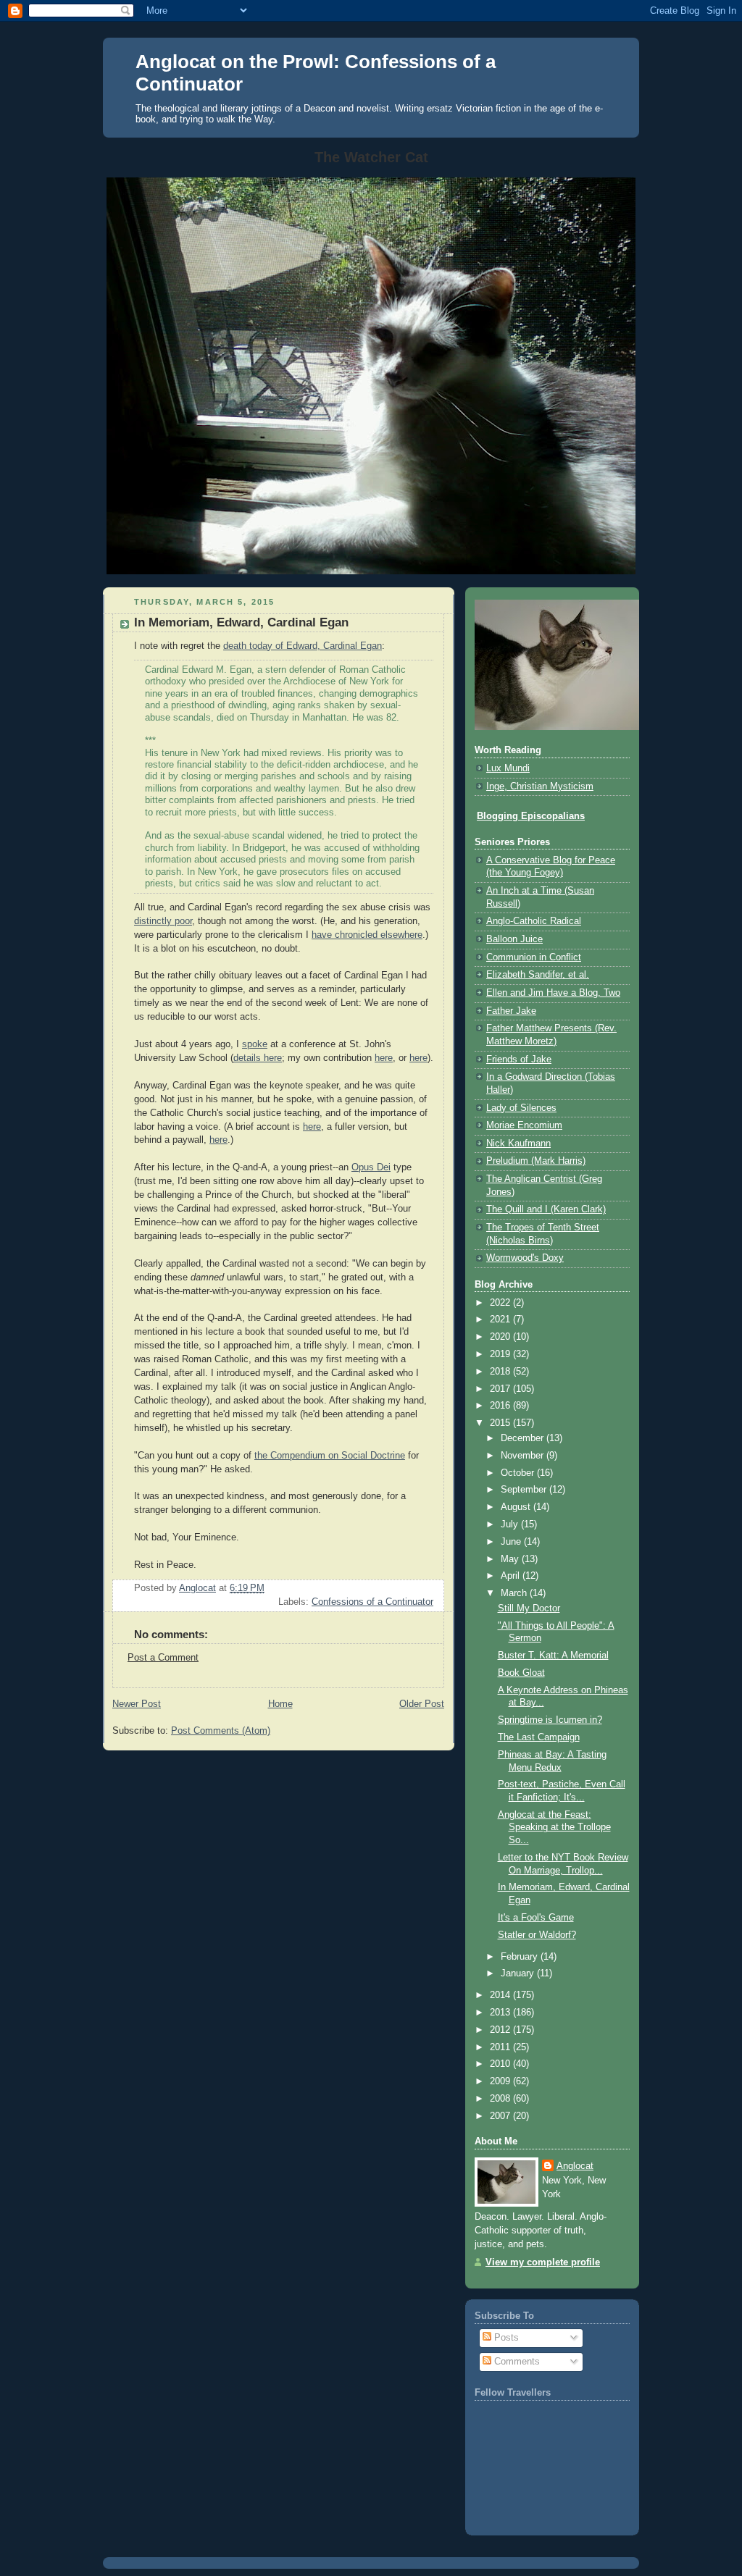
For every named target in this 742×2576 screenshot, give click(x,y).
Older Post (422, 1704)
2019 (501, 1354)
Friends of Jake (519, 1060)
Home (280, 1704)
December (524, 1438)
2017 (501, 1389)
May (511, 1559)
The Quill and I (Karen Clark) (546, 1209)
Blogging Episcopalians (531, 816)
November (524, 1456)
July (511, 1524)
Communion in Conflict (534, 957)
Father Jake (511, 1011)
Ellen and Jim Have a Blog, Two (553, 993)
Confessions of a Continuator (372, 1602)
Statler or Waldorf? (537, 1935)
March (515, 1593)
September (525, 1490)
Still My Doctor (529, 1608)
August (517, 1507)
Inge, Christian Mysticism (540, 786)
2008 (501, 2099)
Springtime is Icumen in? (550, 1720)
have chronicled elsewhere (367, 935)
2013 (501, 2013)
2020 (501, 1337)
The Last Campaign (539, 1737)
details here (258, 1058)
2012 (501, 2030)
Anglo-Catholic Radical (534, 921)
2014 (501, 1995)
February (521, 1957)
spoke (255, 1044)
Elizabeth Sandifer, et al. (538, 975)
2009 (501, 2081)
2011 (501, 2047)
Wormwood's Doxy (525, 1258)
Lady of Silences (521, 1108)
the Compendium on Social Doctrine (330, 1456)
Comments (516, 2362)
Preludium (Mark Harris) (536, 1161)
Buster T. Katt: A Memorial (553, 1656)
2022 (501, 1303)
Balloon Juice (514, 939)
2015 (501, 1423)
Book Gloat (521, 1673)
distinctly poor (163, 921)
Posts (505, 2338)
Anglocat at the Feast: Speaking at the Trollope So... (554, 1828)
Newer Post (137, 1704)
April (512, 1576)
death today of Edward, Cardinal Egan (303, 646)
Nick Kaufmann (518, 1144)
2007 (501, 2116)
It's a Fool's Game (536, 1918)
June (512, 1542)
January (519, 1973)
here (384, 1058)
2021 (501, 1320)
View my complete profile (543, 2262)
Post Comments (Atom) (221, 1731)
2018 (501, 1372)
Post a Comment (163, 1658)
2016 (501, 1406)
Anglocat (575, 2166)
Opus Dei (371, 1167)
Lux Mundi (508, 768)
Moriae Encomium (524, 1125)
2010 (501, 2064)
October (519, 1473)
